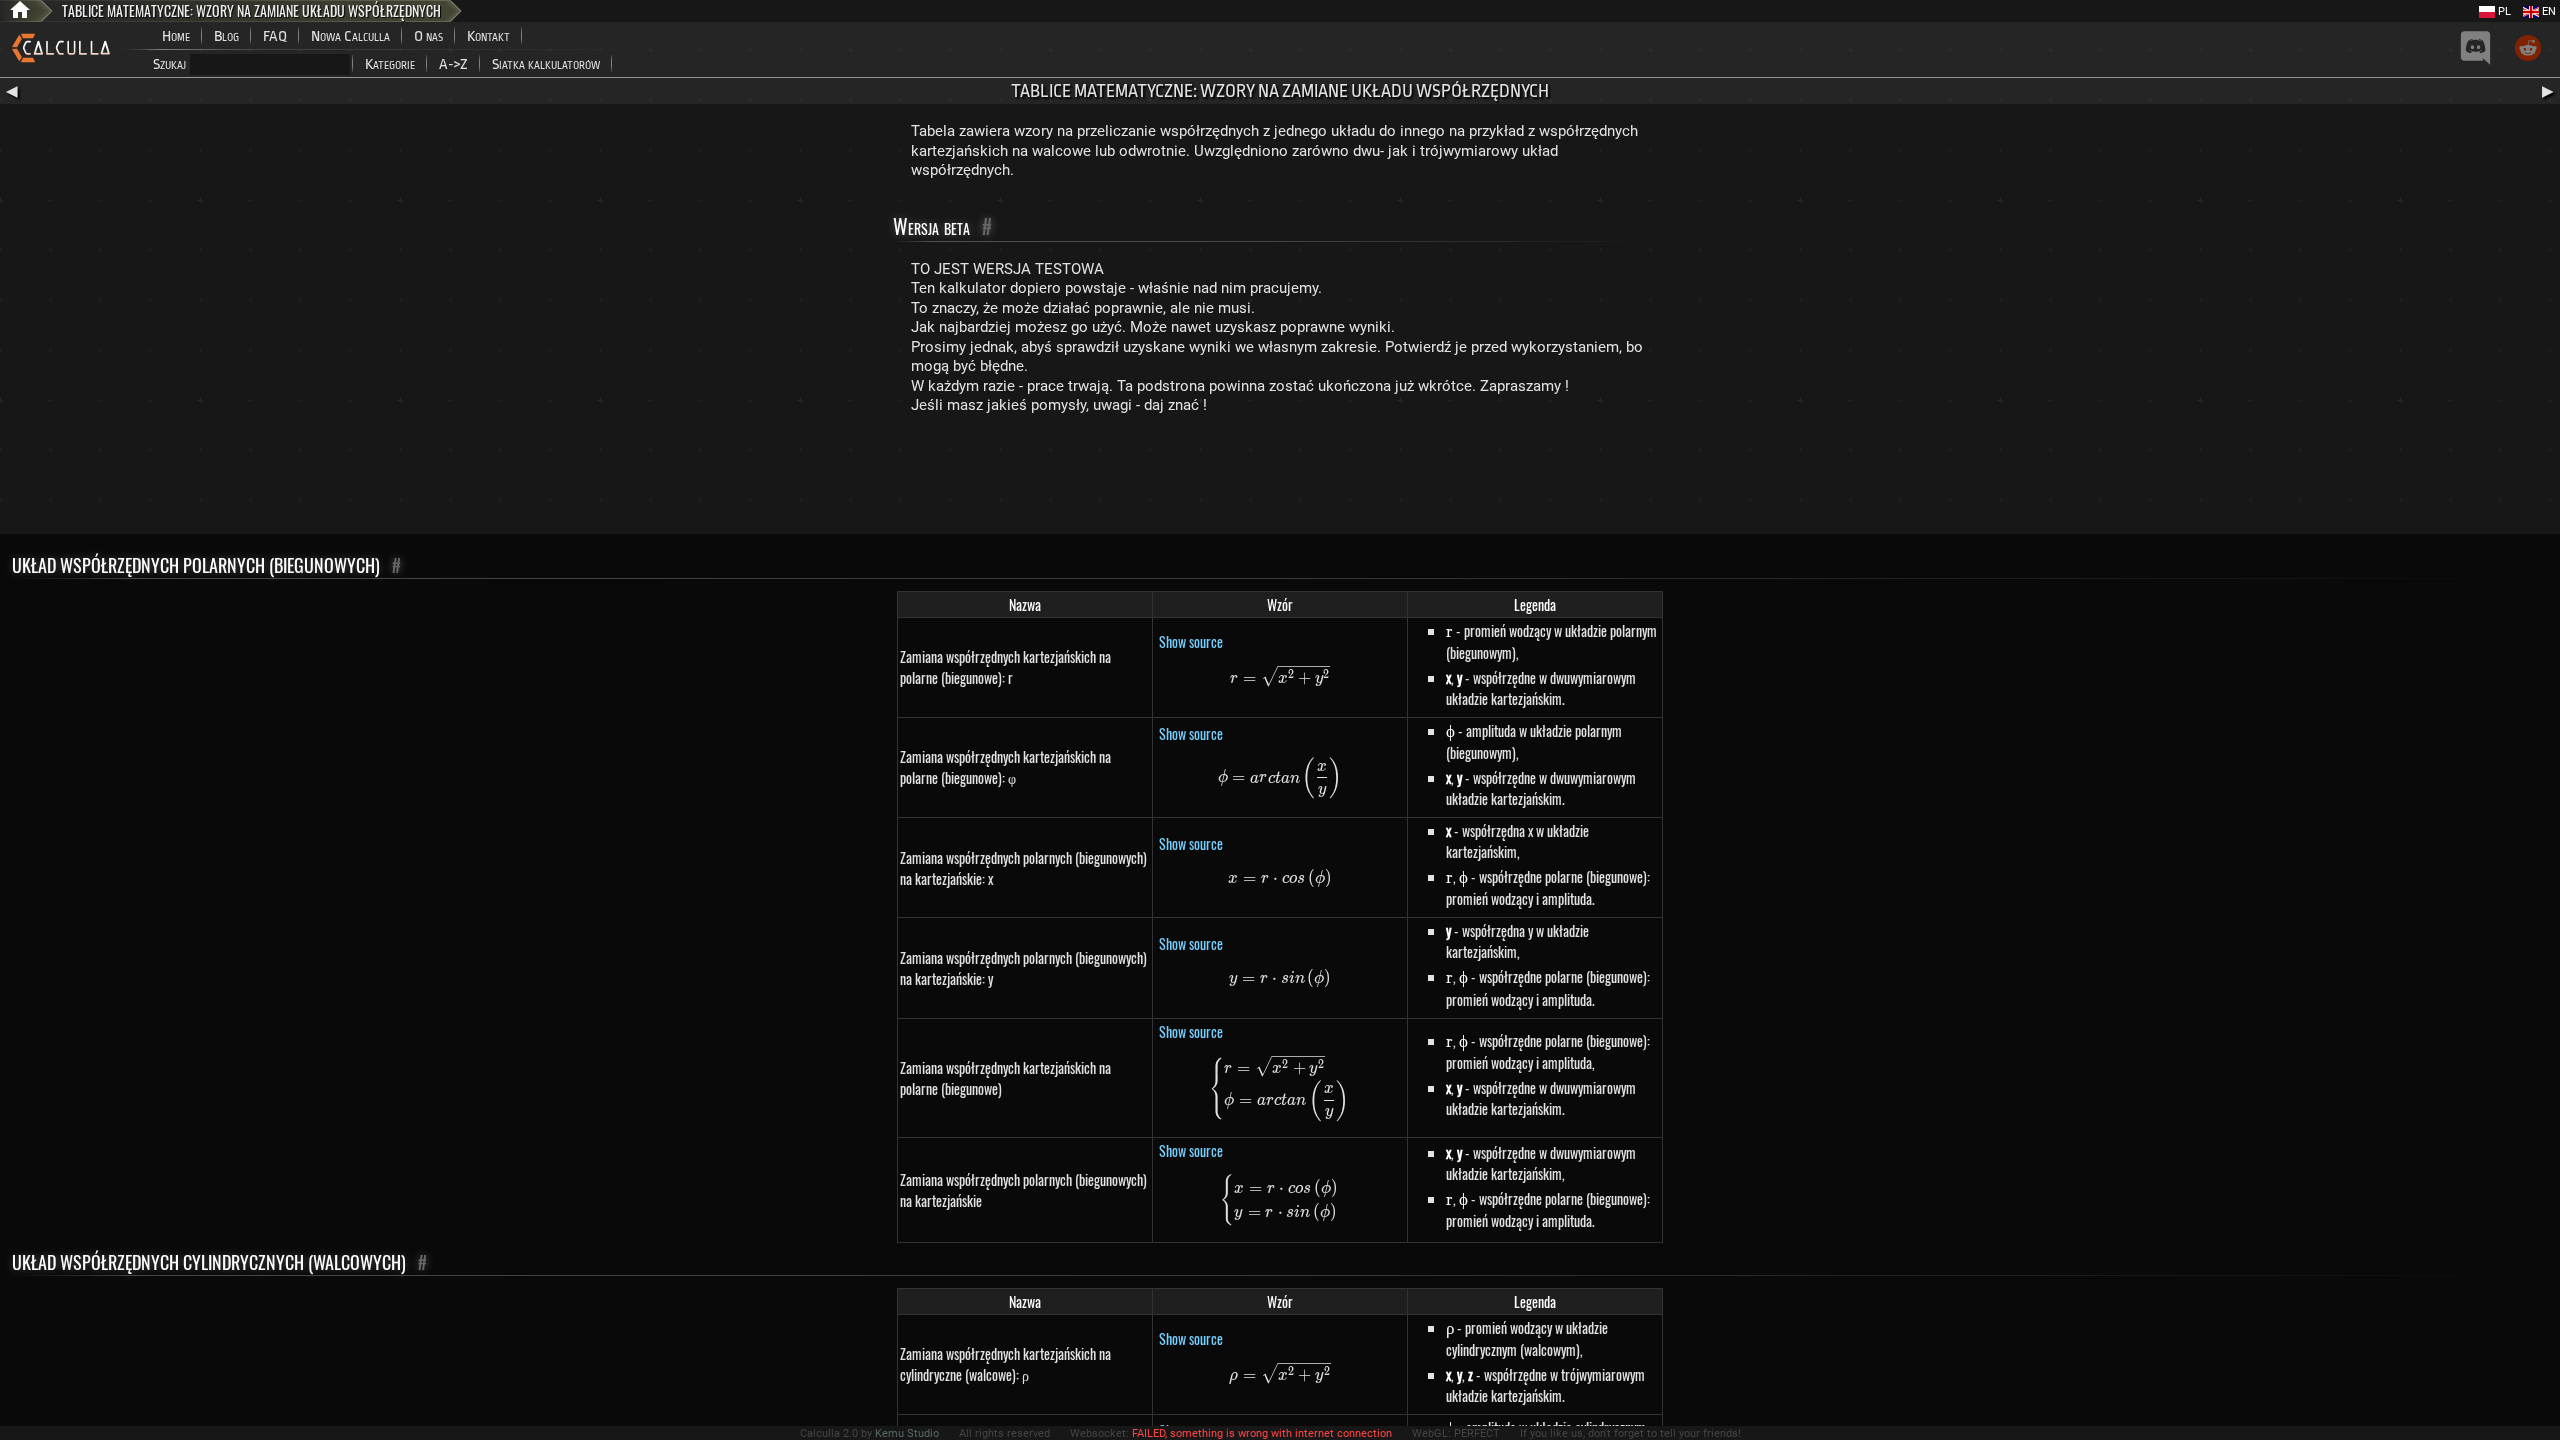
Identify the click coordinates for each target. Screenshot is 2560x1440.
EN (2547, 11)
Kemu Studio (907, 1433)
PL (2503, 11)
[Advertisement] (1280, 479)
